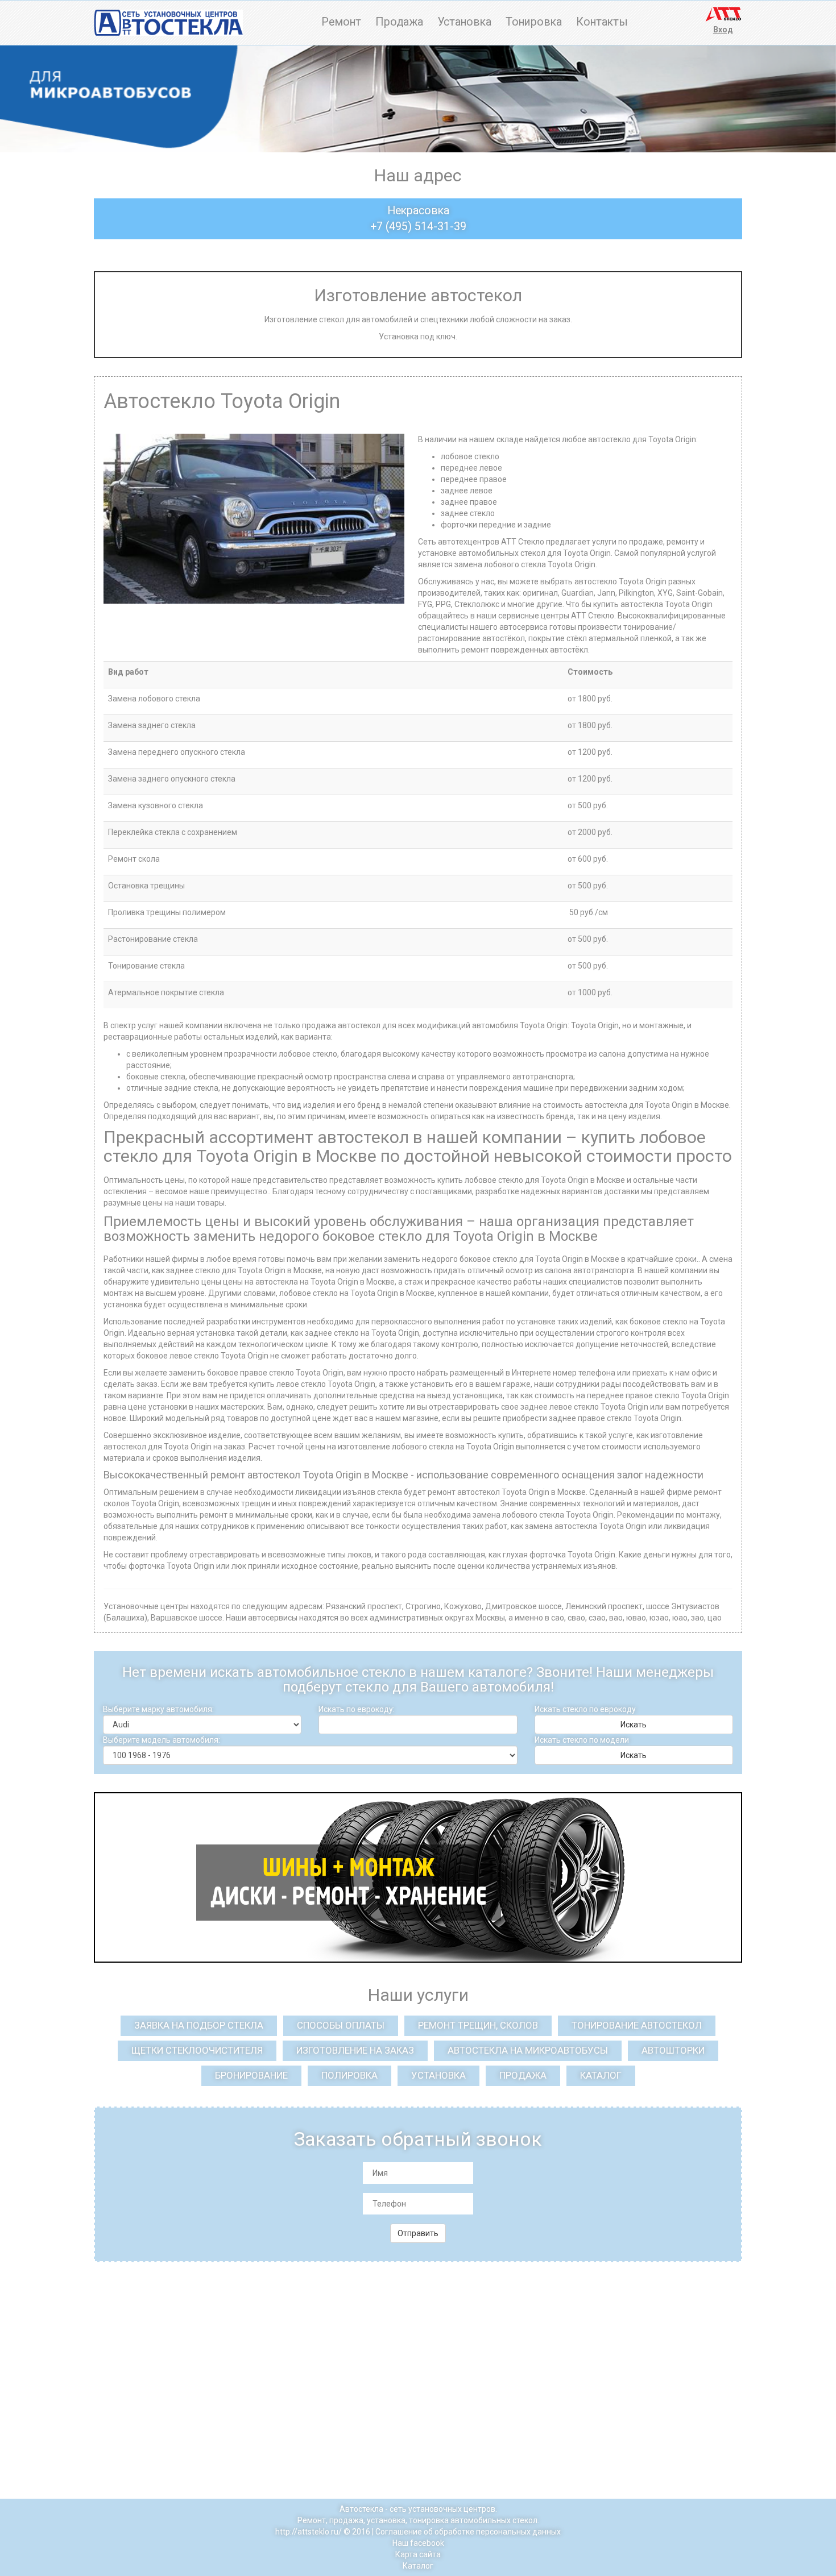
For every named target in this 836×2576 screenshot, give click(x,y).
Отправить (418, 2233)
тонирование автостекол (637, 2025)
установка (438, 2075)
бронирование (251, 2075)
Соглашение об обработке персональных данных (468, 2532)
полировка (349, 2075)
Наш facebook (418, 2543)
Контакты (602, 22)
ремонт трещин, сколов (478, 2025)
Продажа (399, 22)
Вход (723, 30)
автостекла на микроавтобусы (528, 2050)
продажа (523, 2075)
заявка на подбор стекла (199, 2025)
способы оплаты (341, 2025)
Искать (634, 1725)
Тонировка (534, 22)
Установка (464, 22)
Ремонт (341, 22)
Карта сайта (418, 2554)
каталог (601, 2075)
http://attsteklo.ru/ (309, 2532)
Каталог (418, 2566)
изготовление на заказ (355, 2050)
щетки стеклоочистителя (197, 2050)
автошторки (673, 2050)
